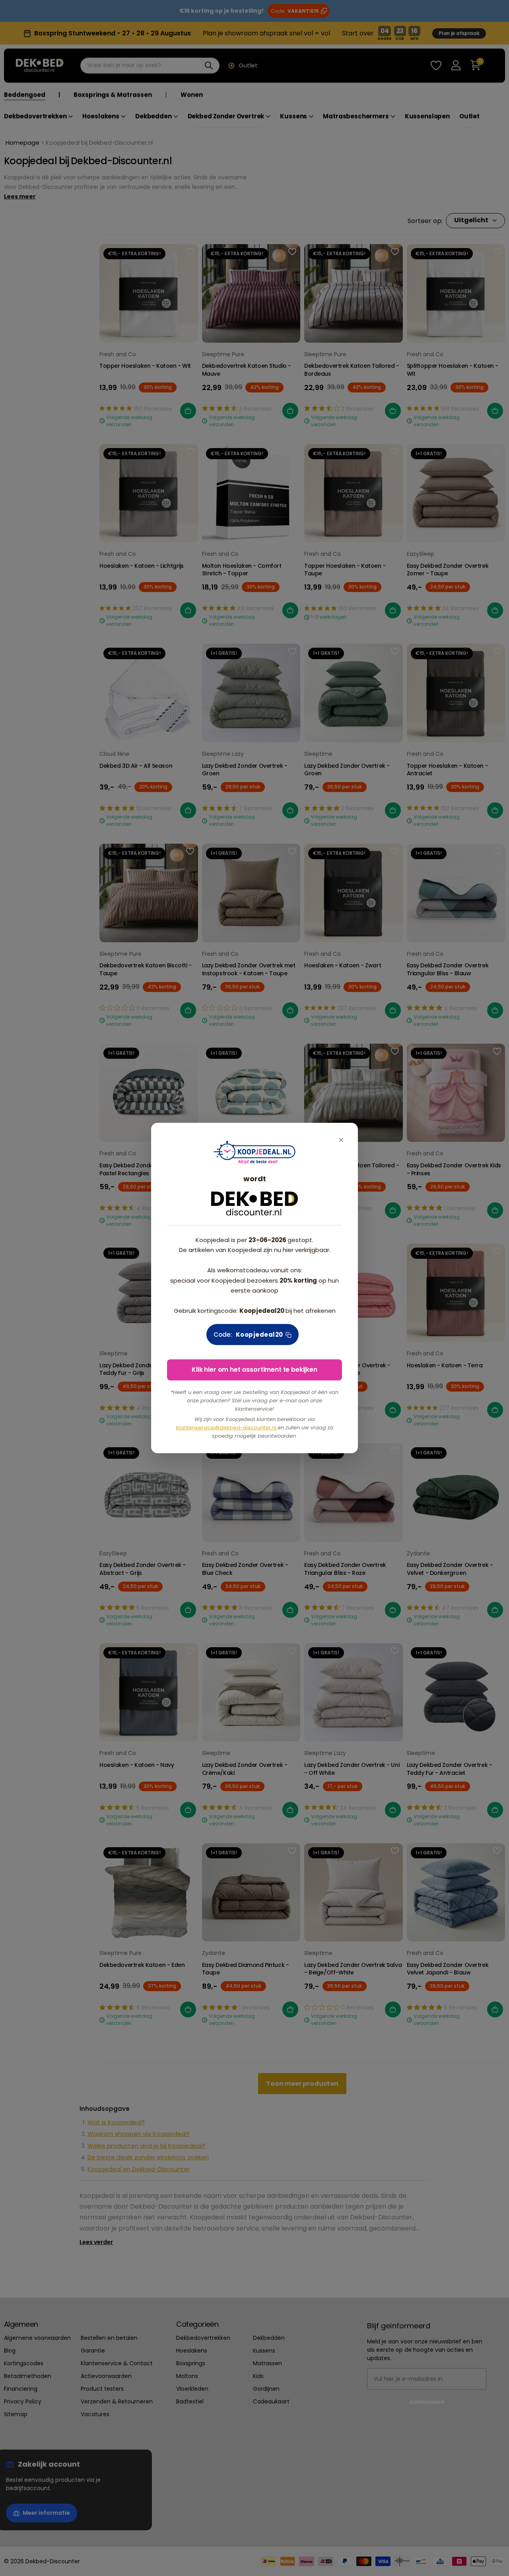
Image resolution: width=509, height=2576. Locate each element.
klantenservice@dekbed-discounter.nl (227, 1428)
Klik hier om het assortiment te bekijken (254, 1370)
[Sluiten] (341, 1140)
